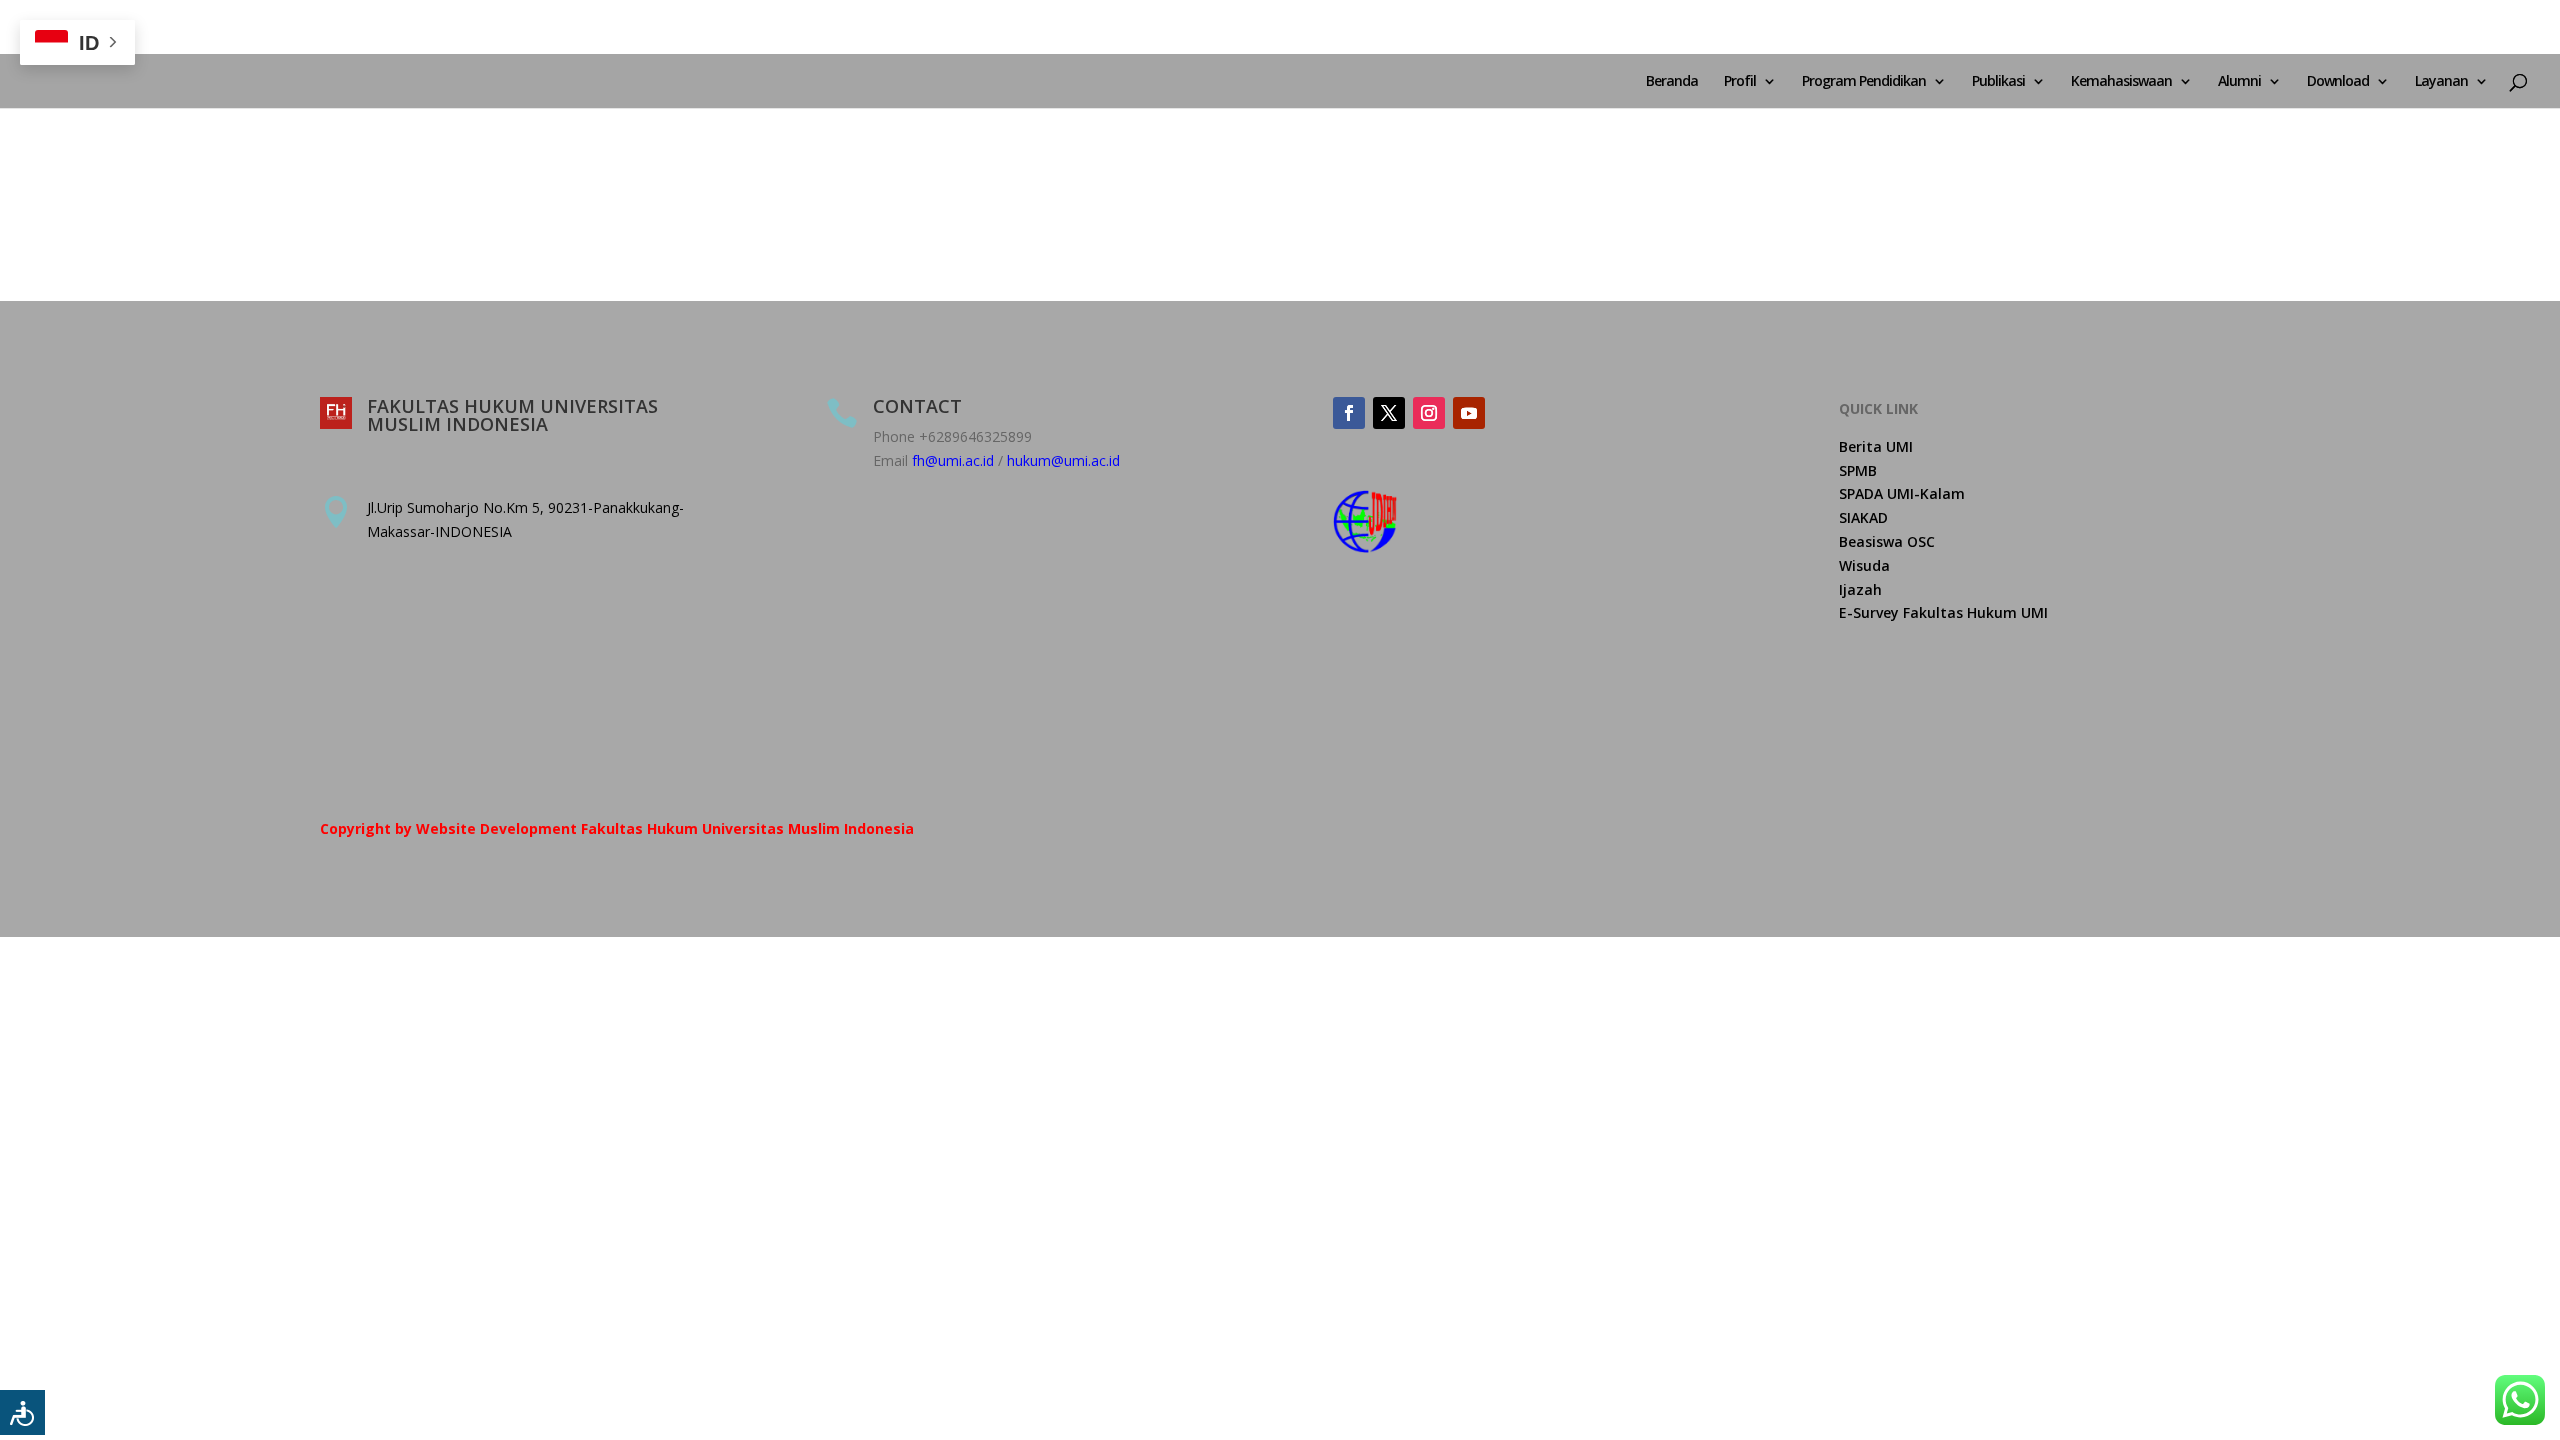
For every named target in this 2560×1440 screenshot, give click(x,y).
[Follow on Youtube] (1469, 413)
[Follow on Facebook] (1349, 413)
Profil (1740, 82)
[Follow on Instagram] (1429, 413)
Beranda (1672, 82)
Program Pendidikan (1864, 82)
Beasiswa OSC (1887, 541)
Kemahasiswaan (2121, 82)
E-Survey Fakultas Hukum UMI (1943, 612)
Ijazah (1860, 589)
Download (2338, 82)
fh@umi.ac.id (953, 460)
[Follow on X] (1389, 413)
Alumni (2239, 82)
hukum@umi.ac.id (1063, 460)
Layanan (2441, 82)
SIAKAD (1863, 517)
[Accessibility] (22, 1412)
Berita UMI (1876, 446)
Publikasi (1998, 82)
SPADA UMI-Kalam (1902, 493)
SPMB (1858, 470)
